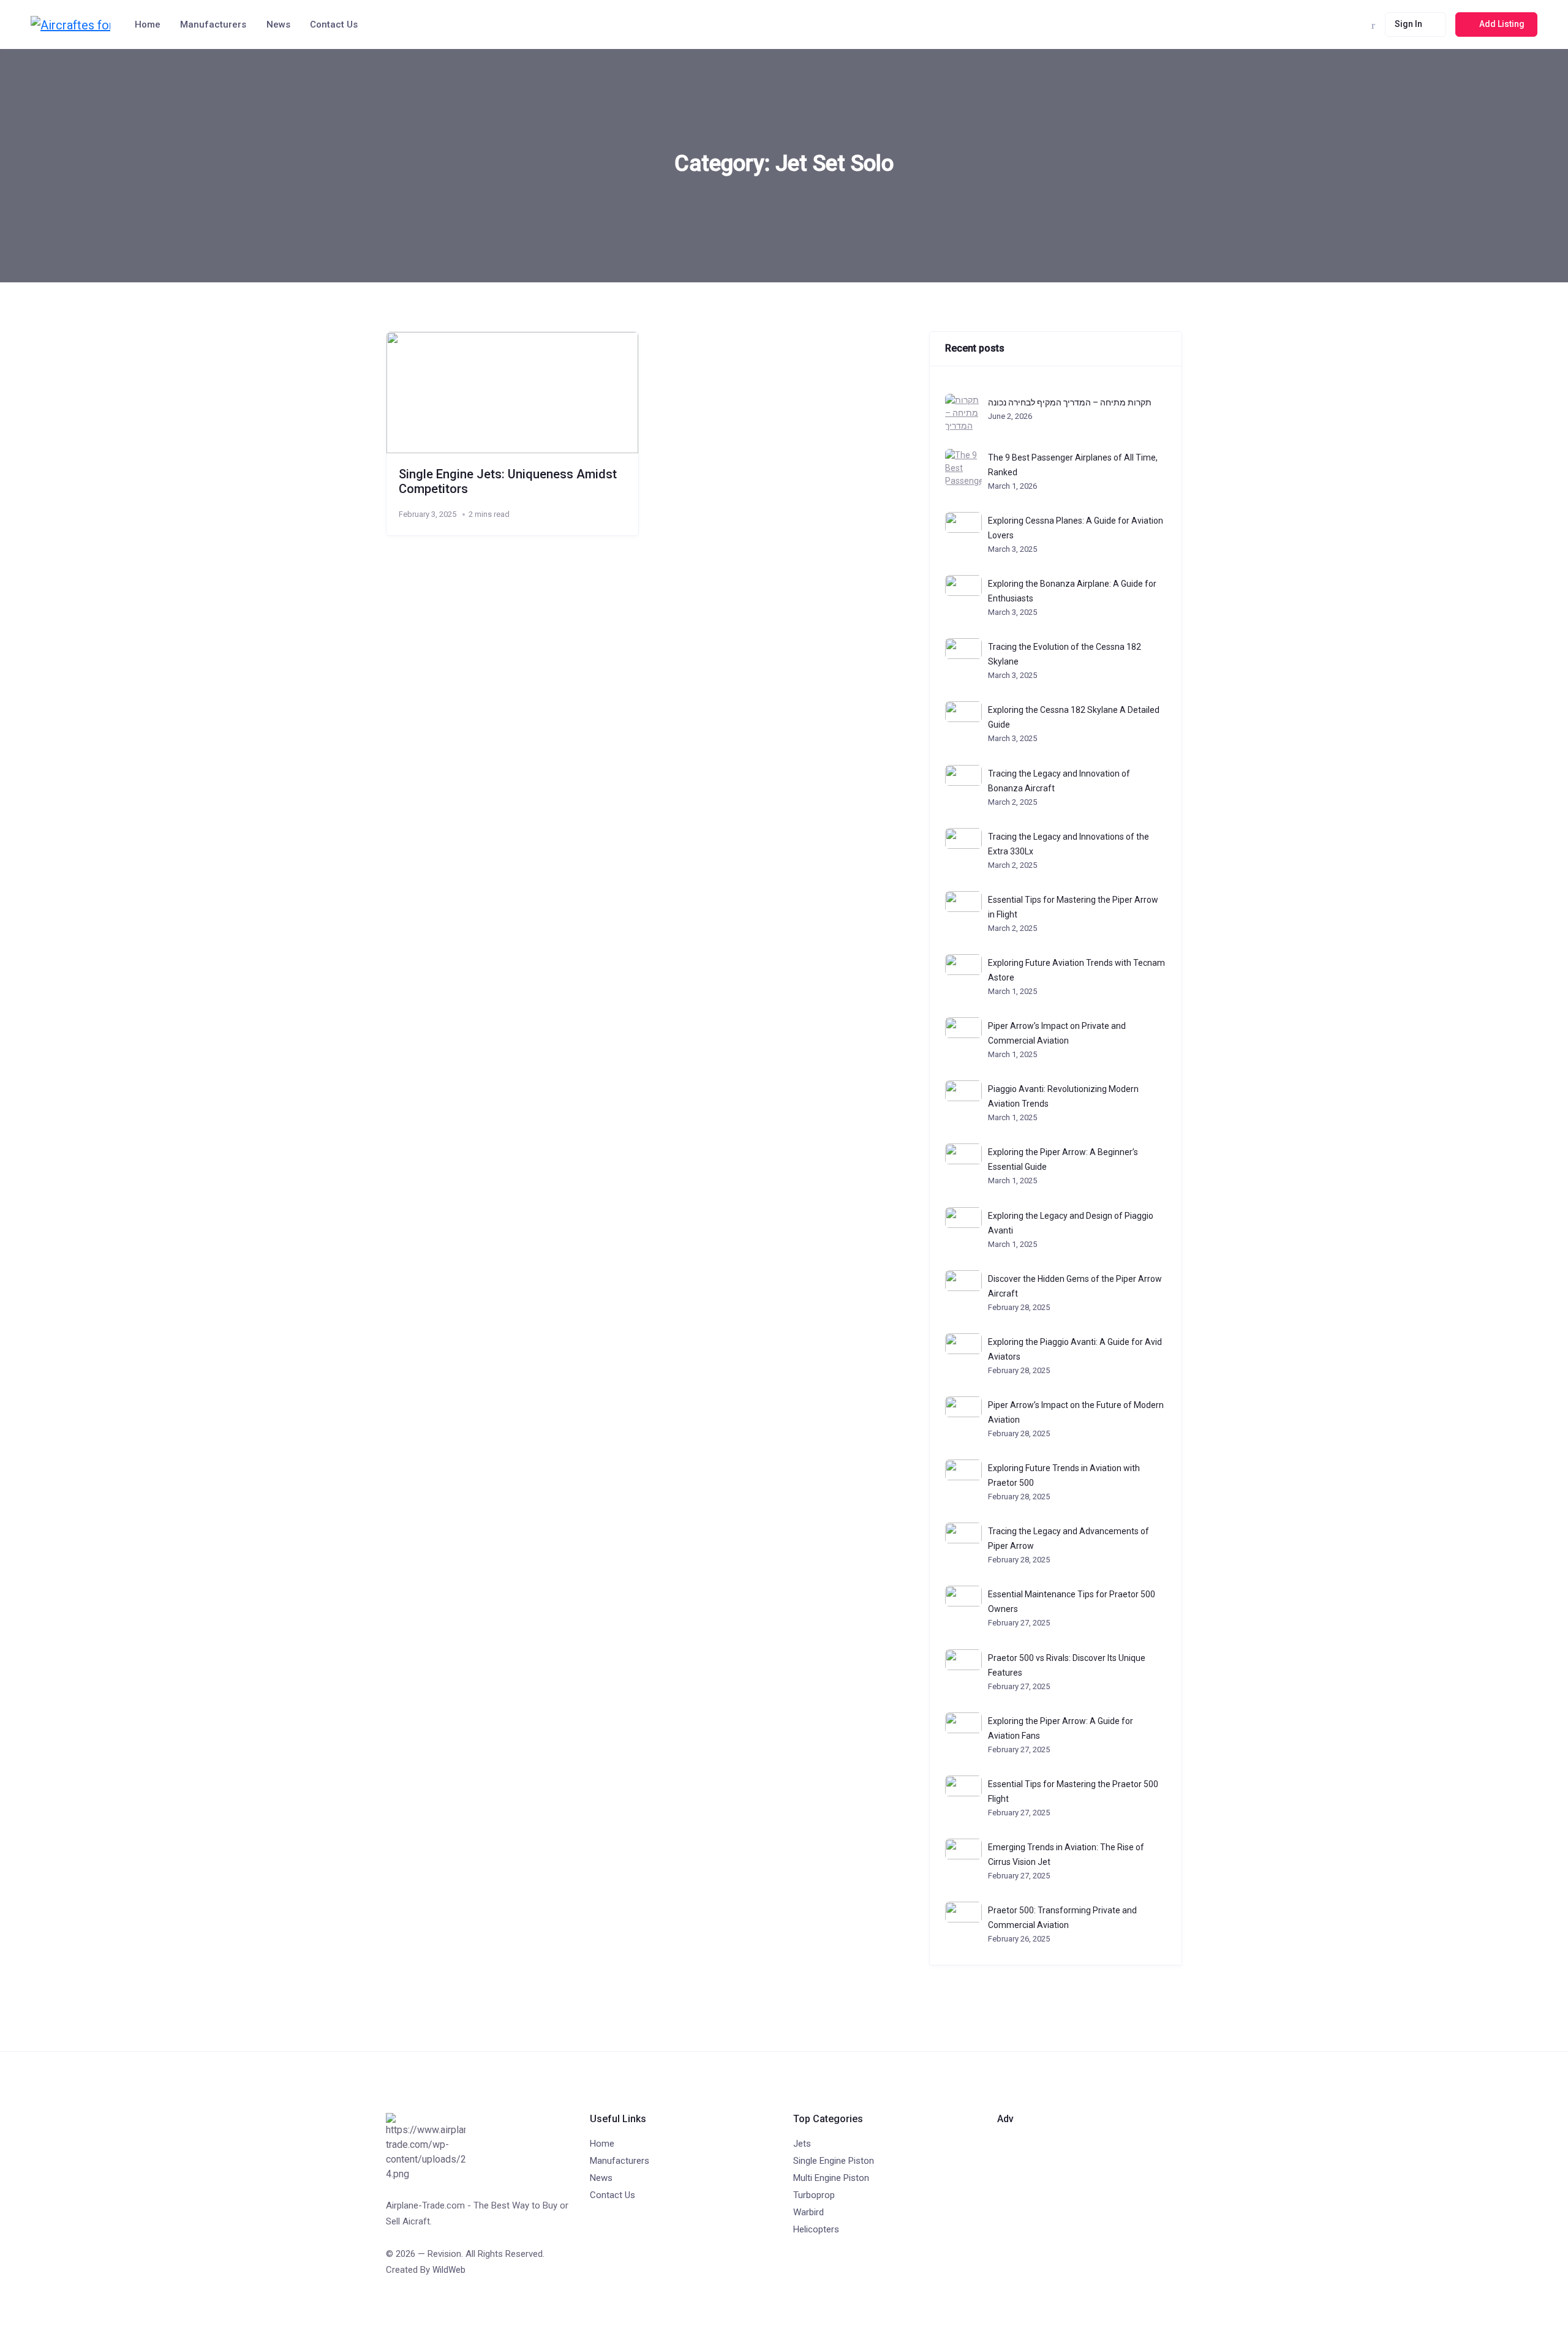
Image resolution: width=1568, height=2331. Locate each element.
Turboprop (814, 2195)
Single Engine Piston (834, 2161)
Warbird (809, 2212)
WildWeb (449, 2270)
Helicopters (816, 2229)
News (278, 24)
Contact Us (334, 24)
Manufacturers (213, 24)
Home (148, 24)
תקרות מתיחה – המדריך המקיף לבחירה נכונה (1070, 402)
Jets (802, 2144)
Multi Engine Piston (831, 2178)
